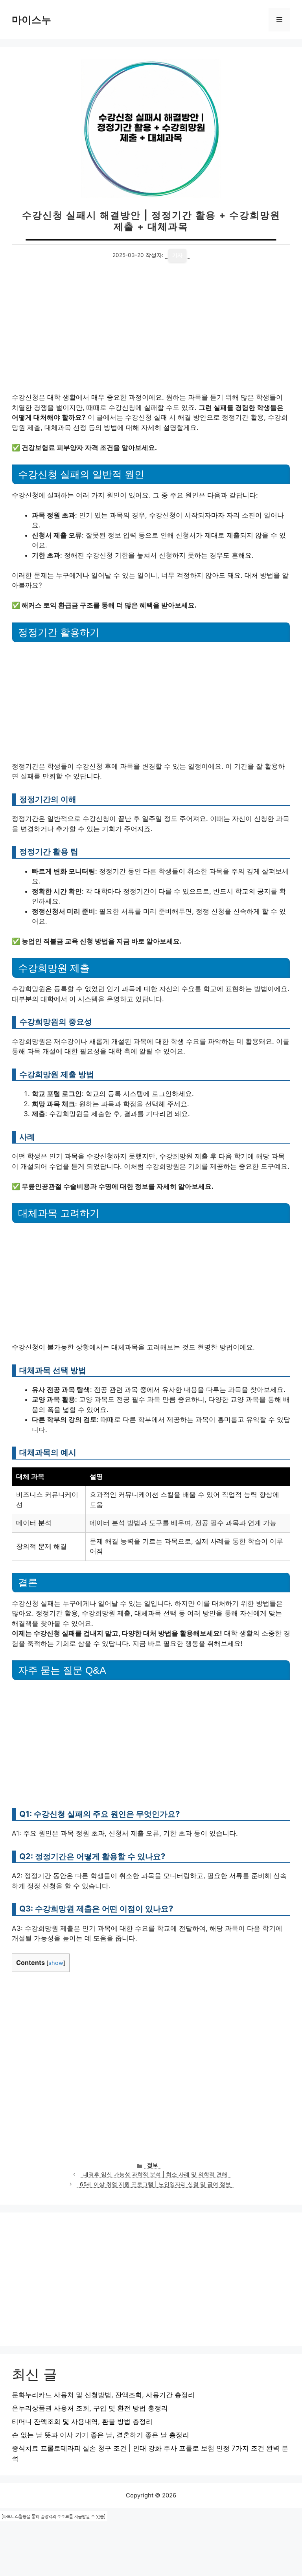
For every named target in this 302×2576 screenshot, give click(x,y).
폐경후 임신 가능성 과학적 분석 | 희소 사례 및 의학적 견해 (155, 2174)
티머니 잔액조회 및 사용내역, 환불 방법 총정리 (82, 2422)
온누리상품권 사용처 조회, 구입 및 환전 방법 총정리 (90, 2408)
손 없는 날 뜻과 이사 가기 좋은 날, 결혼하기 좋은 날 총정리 (100, 2435)
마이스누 (31, 20)
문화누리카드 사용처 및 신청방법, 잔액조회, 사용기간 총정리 (103, 2395)
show (56, 1963)
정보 (153, 2165)
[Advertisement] (151, 334)
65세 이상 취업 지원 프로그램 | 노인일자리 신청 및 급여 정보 (155, 2184)
